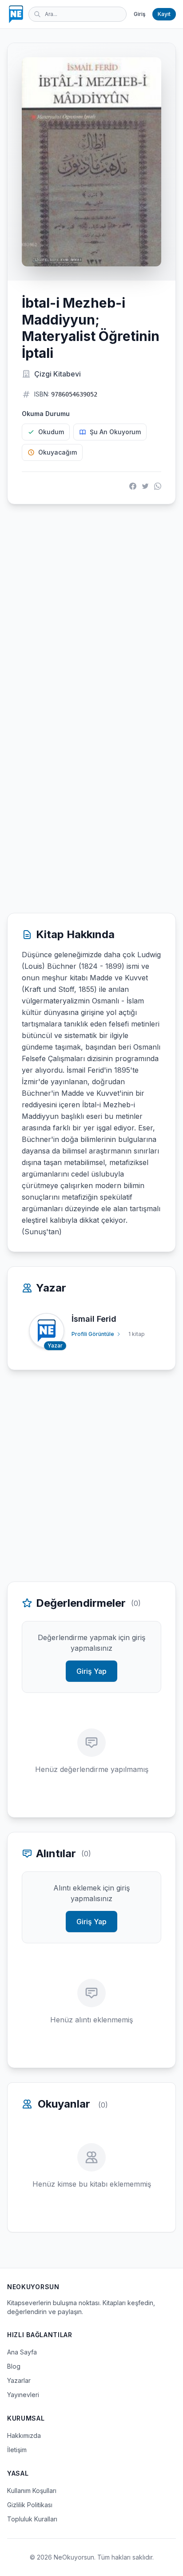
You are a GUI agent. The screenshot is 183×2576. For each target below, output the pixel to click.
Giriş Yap (91, 1671)
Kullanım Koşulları (32, 2491)
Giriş (139, 14)
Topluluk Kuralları (32, 2519)
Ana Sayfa (22, 2352)
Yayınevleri (23, 2395)
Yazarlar (19, 2380)
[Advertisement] (91, 610)
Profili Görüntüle (93, 1334)
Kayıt (164, 14)
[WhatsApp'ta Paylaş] (158, 486)
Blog (14, 2366)
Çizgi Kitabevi (58, 374)
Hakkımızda (24, 2435)
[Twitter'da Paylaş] (145, 486)
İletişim (17, 2450)
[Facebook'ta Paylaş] (133, 486)
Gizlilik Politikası (30, 2505)
